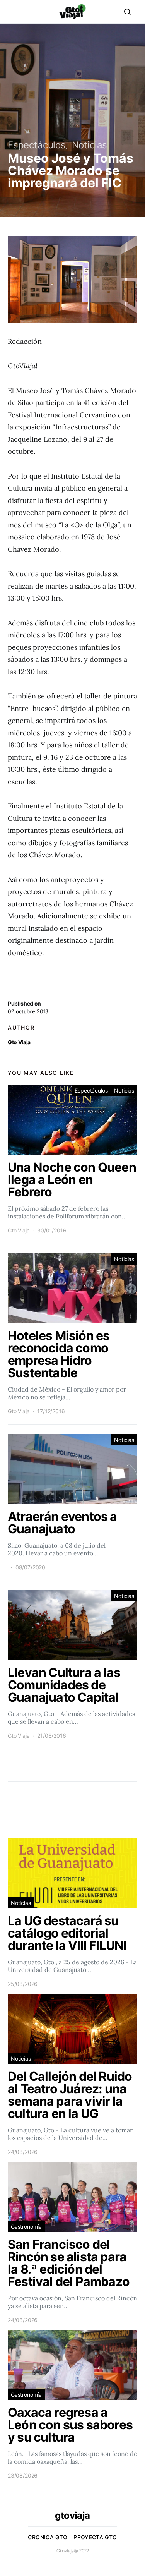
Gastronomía (26, 2227)
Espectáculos (37, 145)
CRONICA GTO (48, 2537)
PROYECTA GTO (95, 2537)
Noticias (90, 145)
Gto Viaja (19, 1042)
